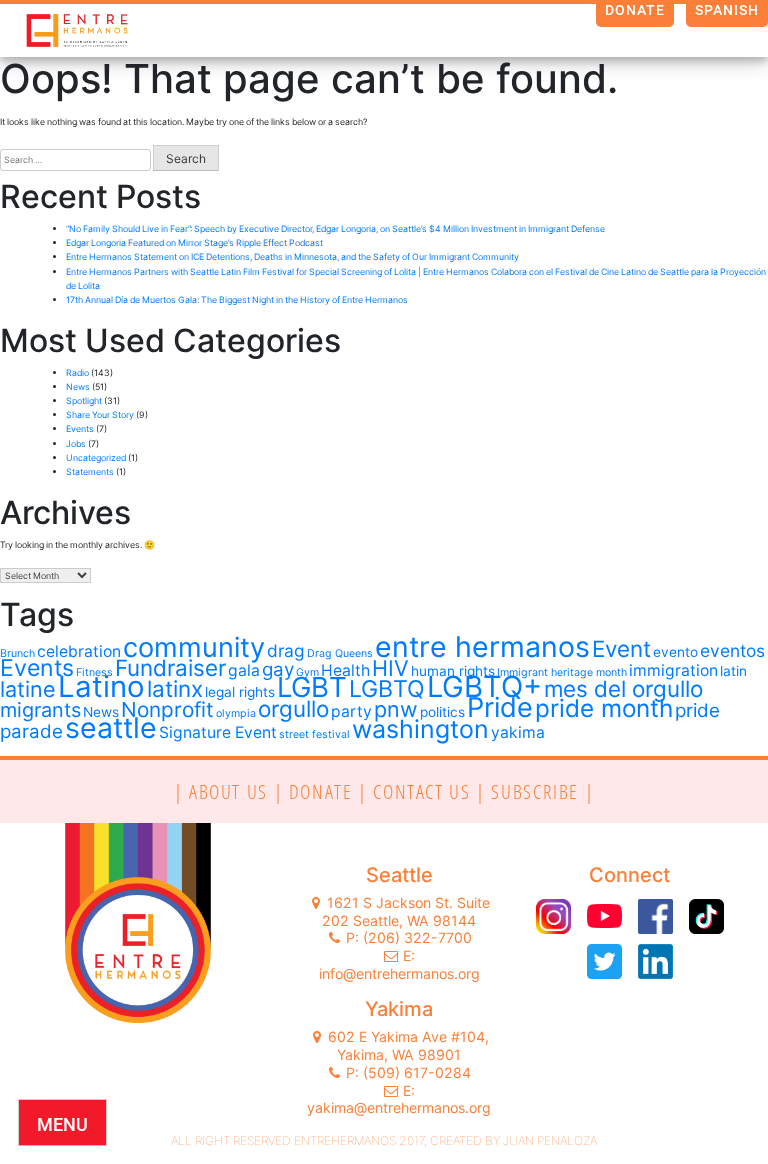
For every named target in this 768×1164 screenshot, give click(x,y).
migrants (40, 710)
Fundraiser (170, 667)
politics (442, 712)
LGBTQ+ (484, 686)
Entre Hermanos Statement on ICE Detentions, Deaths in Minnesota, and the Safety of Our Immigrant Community (292, 256)
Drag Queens (340, 653)
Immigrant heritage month (562, 672)
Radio (77, 372)
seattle (111, 727)
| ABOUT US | (231, 791)
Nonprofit (167, 709)
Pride (500, 707)
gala (244, 670)
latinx (175, 688)
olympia (236, 713)
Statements (90, 471)
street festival (314, 734)
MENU (62, 1124)
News (78, 386)
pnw (396, 709)
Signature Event (218, 732)
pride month (604, 708)
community (194, 647)
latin (733, 671)
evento (675, 652)
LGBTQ (387, 689)
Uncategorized (96, 457)
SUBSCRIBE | (542, 791)
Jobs (76, 443)
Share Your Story (100, 414)
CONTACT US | (432, 791)
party (351, 711)
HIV (390, 668)
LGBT (312, 687)
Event (621, 648)
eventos (732, 650)
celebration (79, 651)
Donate (635, 10)
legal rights (240, 692)
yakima (518, 732)
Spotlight (84, 400)
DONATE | (331, 791)
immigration (673, 670)
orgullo (293, 708)
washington (420, 729)
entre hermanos (482, 646)
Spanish (727, 10)
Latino (101, 686)
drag (286, 650)
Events (80, 428)
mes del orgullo (623, 688)
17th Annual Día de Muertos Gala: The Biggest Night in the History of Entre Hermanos (238, 299)
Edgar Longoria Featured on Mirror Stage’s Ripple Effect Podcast (194, 242)
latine (28, 689)
